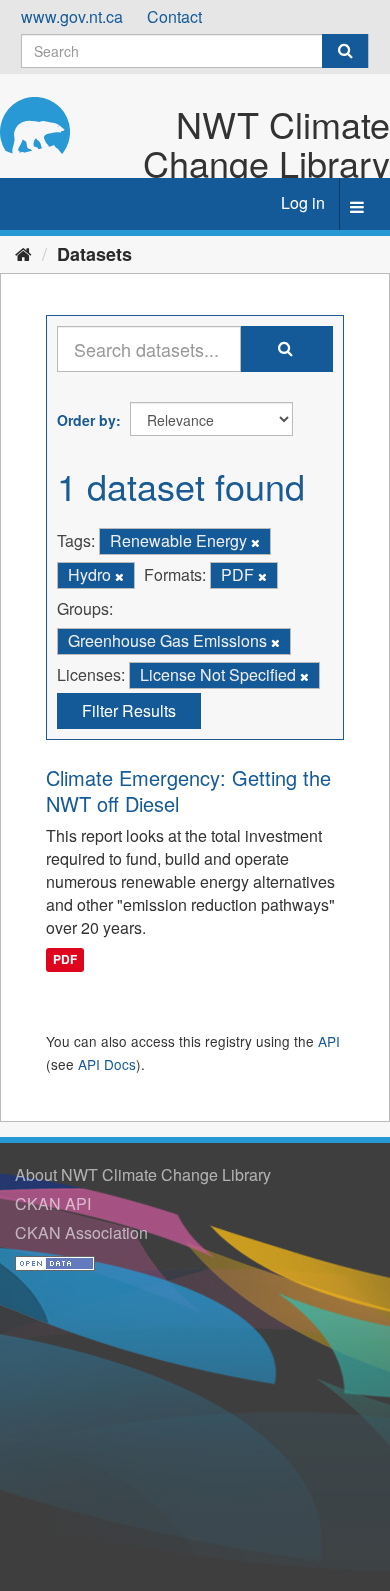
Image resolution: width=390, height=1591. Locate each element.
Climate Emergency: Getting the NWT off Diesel (188, 790)
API (329, 1041)
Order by (86, 420)
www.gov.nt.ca (72, 16)
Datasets (94, 254)
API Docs (107, 1064)
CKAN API (53, 1203)
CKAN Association (81, 1232)
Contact (174, 16)
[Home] (23, 253)
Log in (303, 202)
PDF (65, 960)
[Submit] (345, 51)
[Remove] (255, 542)
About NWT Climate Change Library (143, 1174)
